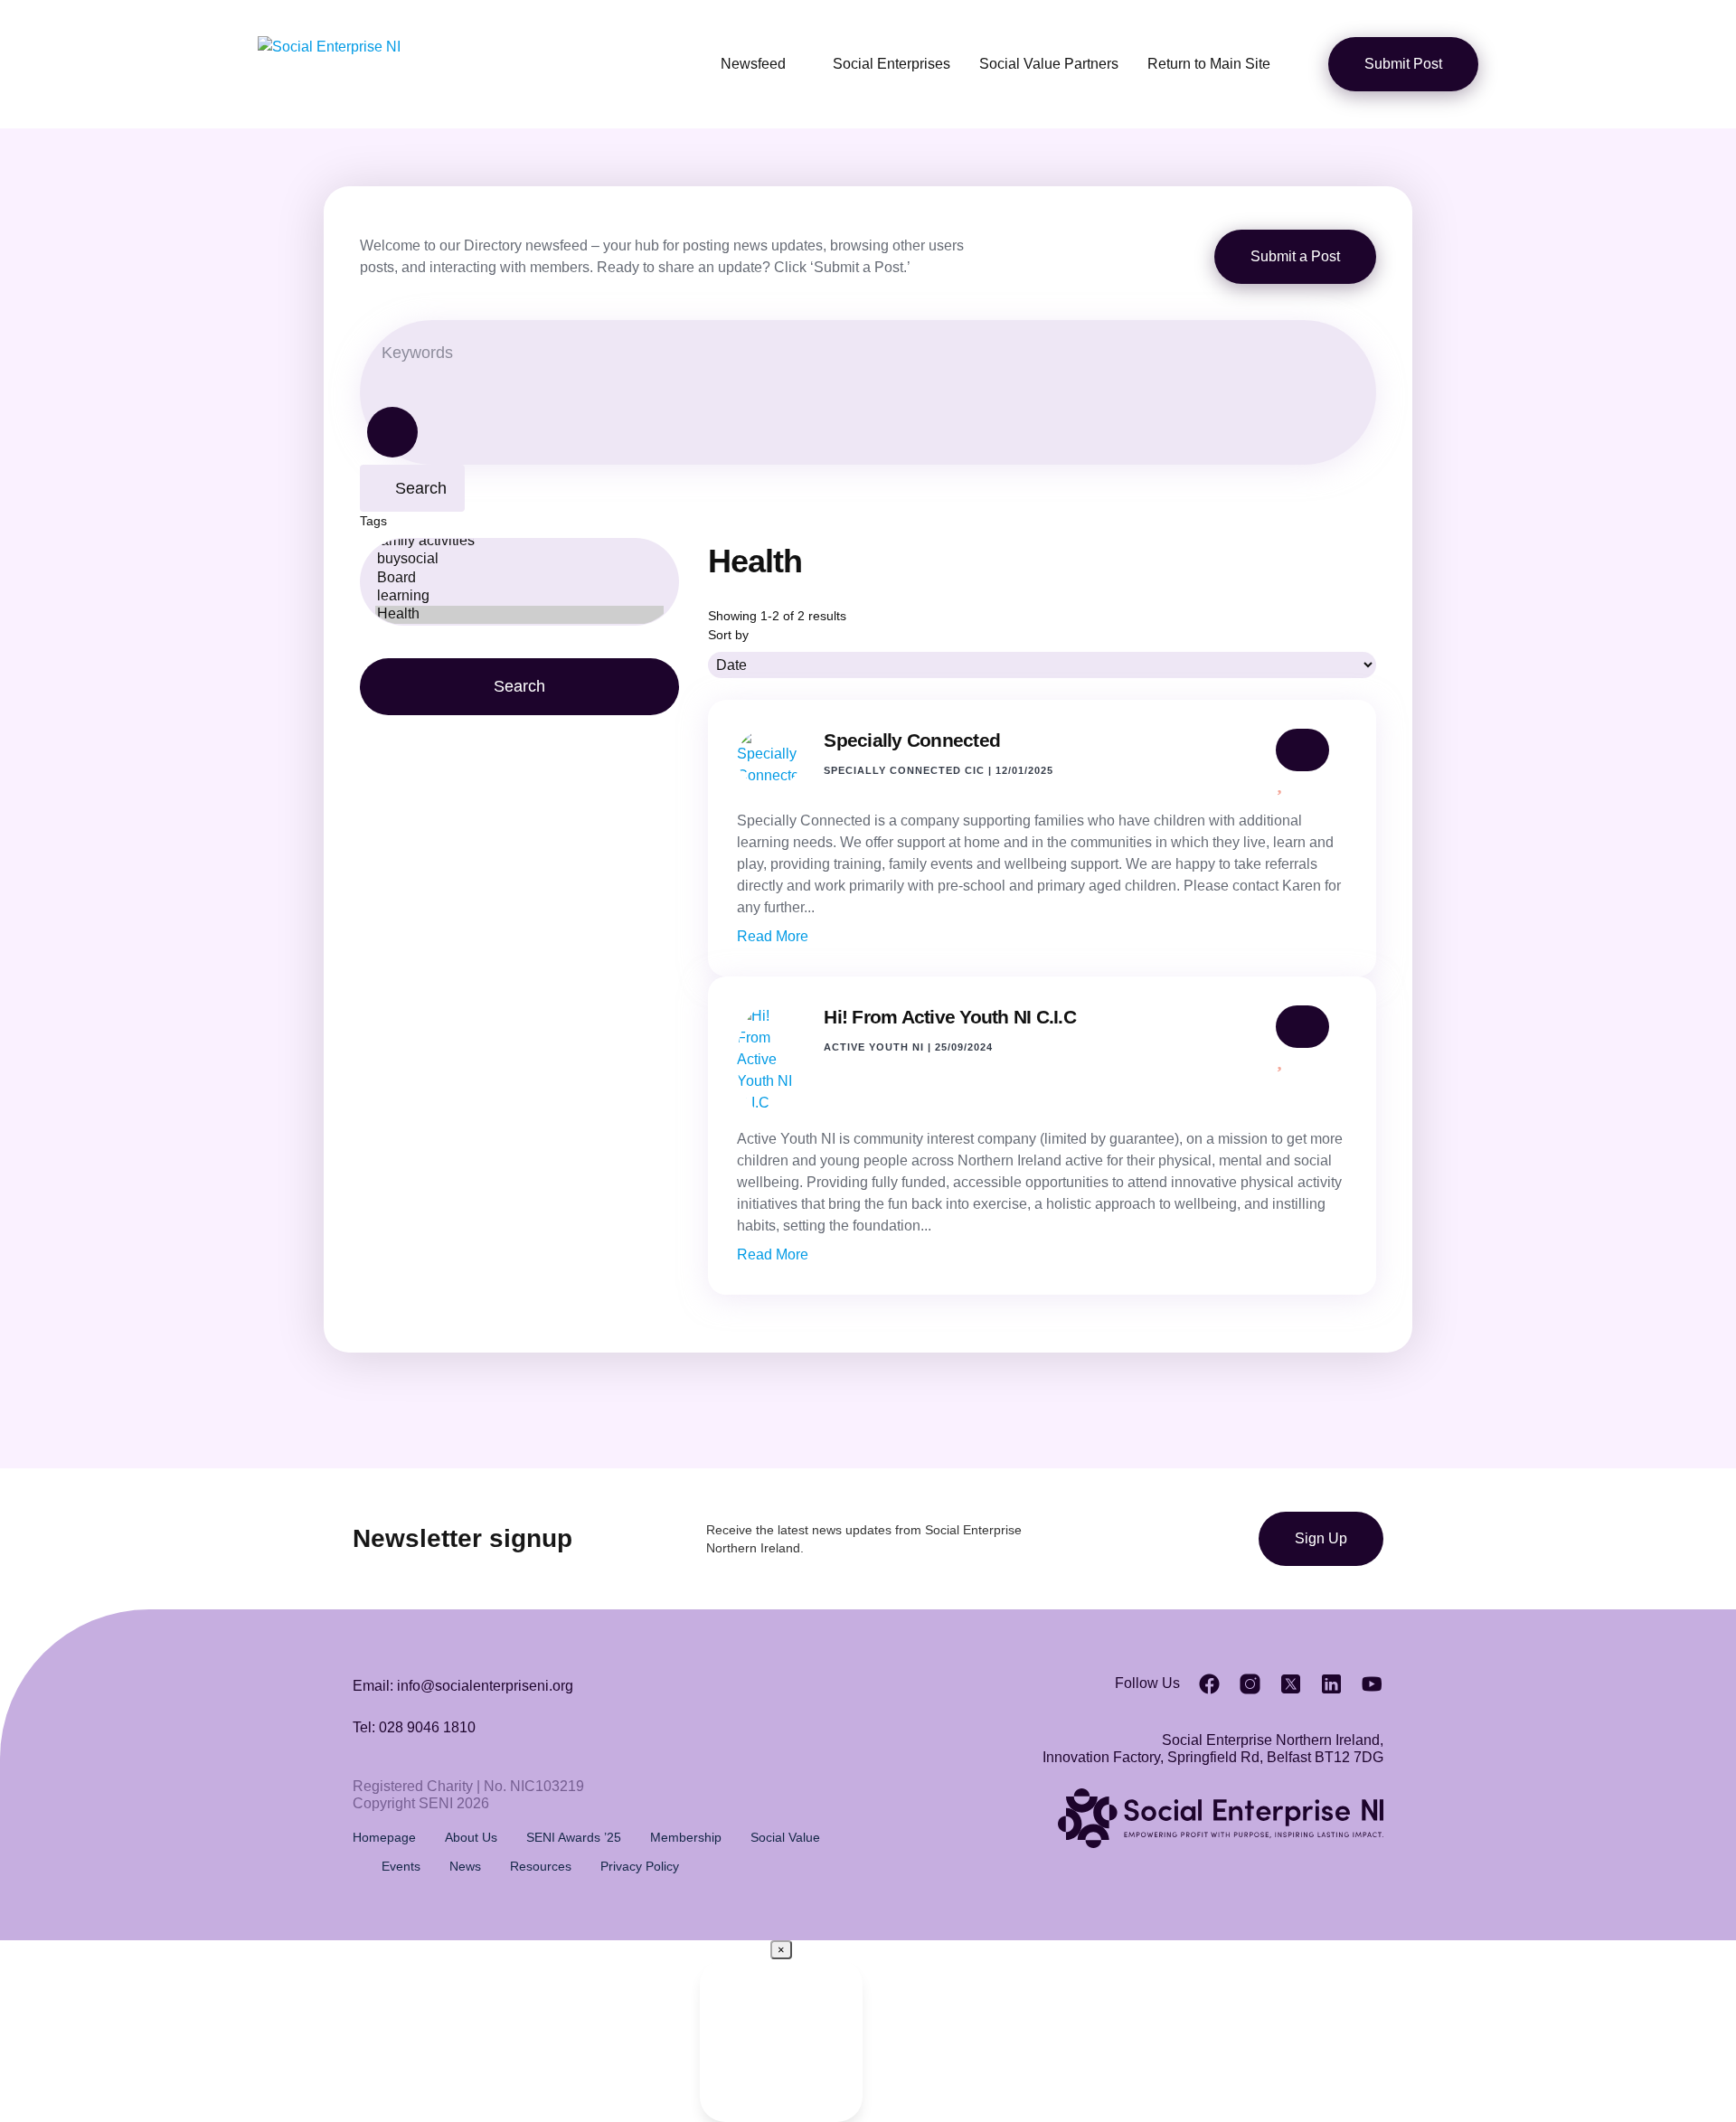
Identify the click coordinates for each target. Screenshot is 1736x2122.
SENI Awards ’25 (574, 1837)
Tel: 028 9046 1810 (414, 1727)
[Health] (519, 615)
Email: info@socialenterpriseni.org (463, 1686)
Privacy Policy (640, 1866)
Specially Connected (912, 740)
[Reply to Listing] (1302, 750)
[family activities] (519, 542)
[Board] (519, 579)
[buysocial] (519, 560)
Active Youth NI (874, 1047)
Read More (773, 936)
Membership (686, 1837)
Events (401, 1866)
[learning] (519, 597)
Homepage (384, 1837)
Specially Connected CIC (904, 770)
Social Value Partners (1049, 64)
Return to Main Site (1209, 64)
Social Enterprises (892, 64)
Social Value (785, 1837)
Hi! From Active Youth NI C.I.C (950, 1017)
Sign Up (1321, 1538)
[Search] (392, 432)
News (465, 1866)
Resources (541, 1866)
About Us (471, 1837)
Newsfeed (753, 64)
